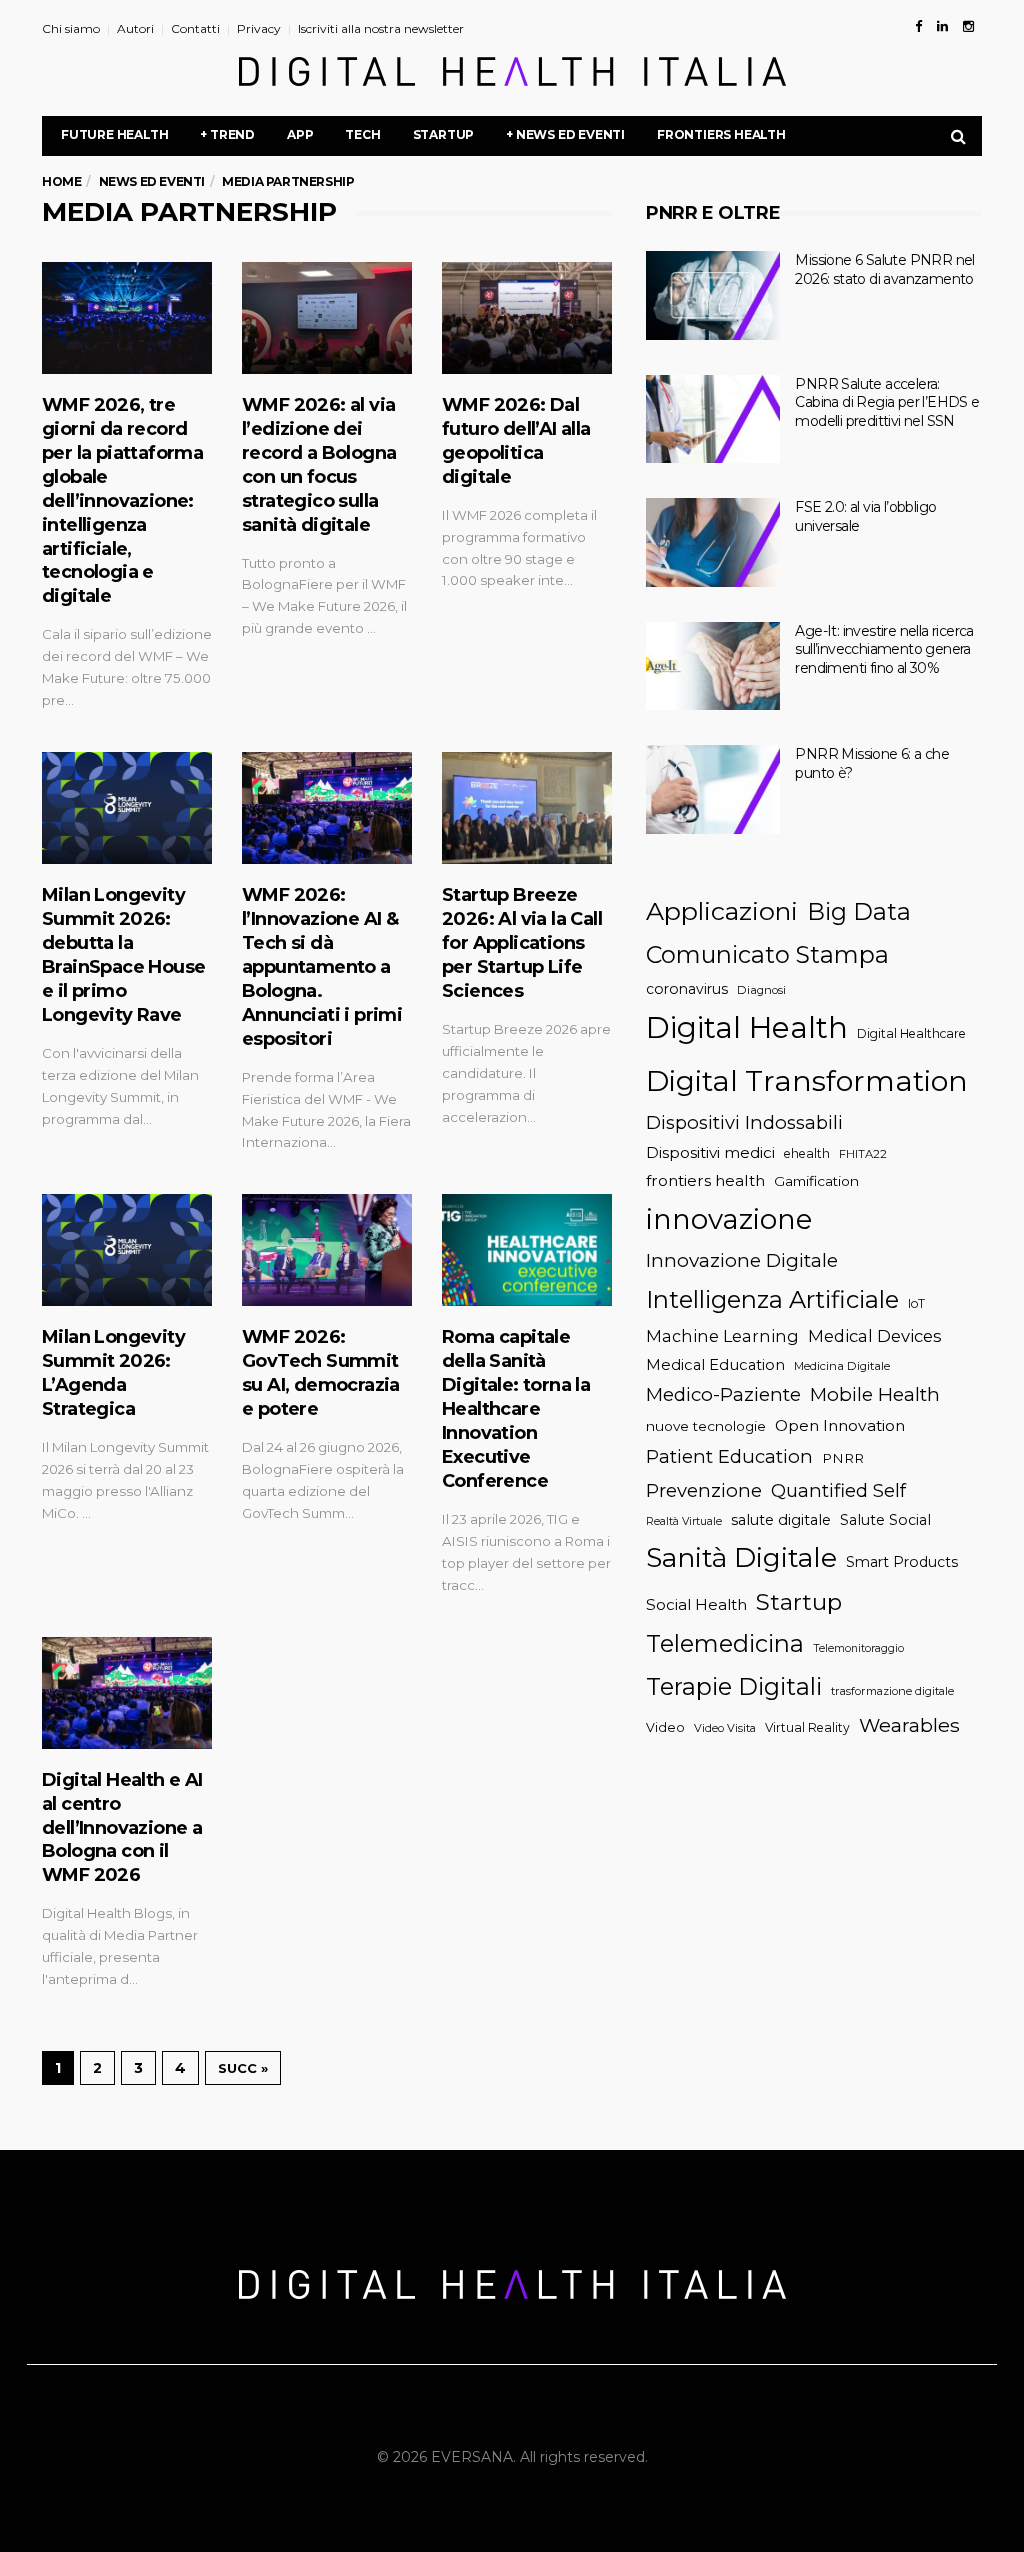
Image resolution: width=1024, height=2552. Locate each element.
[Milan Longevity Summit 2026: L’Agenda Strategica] (127, 1250)
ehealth (807, 1153)
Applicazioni (722, 911)
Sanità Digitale (741, 1557)
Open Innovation (840, 1425)
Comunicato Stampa (767, 954)
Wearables (909, 1725)
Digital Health (747, 1027)
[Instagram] (968, 26)
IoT (916, 1303)
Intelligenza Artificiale (772, 1299)
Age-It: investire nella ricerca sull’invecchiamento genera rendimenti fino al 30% (884, 649)
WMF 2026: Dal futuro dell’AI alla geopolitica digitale (516, 441)
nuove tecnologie (706, 1426)
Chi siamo (71, 28)
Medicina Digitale (842, 1366)
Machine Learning (722, 1336)
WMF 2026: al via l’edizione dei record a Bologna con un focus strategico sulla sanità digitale (319, 465)
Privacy (259, 28)
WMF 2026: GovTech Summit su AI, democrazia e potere (321, 1373)
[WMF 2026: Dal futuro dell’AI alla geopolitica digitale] (527, 318)
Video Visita (725, 1728)
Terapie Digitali (734, 1686)
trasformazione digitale (892, 1691)
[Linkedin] (942, 26)
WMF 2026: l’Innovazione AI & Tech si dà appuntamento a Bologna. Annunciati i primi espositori (322, 967)
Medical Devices (875, 1336)
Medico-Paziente (723, 1394)
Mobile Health (875, 1394)
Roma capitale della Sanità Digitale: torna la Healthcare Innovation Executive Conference (516, 1409)
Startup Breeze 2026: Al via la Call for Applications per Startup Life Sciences (522, 943)
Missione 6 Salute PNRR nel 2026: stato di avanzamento (884, 269)
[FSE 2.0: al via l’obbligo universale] (713, 542)
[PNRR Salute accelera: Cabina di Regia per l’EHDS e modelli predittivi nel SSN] (713, 419)
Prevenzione (704, 1490)
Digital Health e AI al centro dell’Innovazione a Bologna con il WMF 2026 (122, 1828)
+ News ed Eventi (565, 134)
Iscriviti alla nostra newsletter (381, 28)
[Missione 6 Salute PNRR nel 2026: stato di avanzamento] (713, 295)
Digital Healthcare (911, 1033)
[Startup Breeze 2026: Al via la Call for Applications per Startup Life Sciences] (527, 808)
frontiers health (705, 1180)
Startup (444, 134)
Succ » (243, 2068)
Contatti (195, 28)
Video (665, 1727)
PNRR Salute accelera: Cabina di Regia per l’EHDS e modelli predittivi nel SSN (887, 402)
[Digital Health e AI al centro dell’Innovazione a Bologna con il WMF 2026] (127, 1693)
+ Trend (227, 134)
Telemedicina (725, 1643)
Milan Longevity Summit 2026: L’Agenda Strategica (113, 1373)
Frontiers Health (721, 134)
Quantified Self (838, 1490)
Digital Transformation (807, 1080)
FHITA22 (863, 1154)
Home (61, 181)
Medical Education (715, 1365)
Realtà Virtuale (684, 1521)
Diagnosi (761, 990)
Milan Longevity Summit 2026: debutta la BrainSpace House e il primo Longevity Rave (123, 955)
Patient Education (729, 1456)
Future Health (114, 134)
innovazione (729, 1219)
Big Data (859, 911)
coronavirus (687, 989)
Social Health (696, 1604)
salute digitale (781, 1520)
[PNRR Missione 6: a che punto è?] (713, 789)
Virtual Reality (807, 1727)
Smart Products (902, 1562)
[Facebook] (918, 26)
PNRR (843, 1458)
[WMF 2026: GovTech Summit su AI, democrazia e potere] (327, 1250)
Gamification (816, 1181)
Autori (135, 28)
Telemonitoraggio (858, 1648)
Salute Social (885, 1520)
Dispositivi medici (710, 1152)
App (300, 134)
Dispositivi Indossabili (744, 1122)
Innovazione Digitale (742, 1260)
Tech (362, 134)
